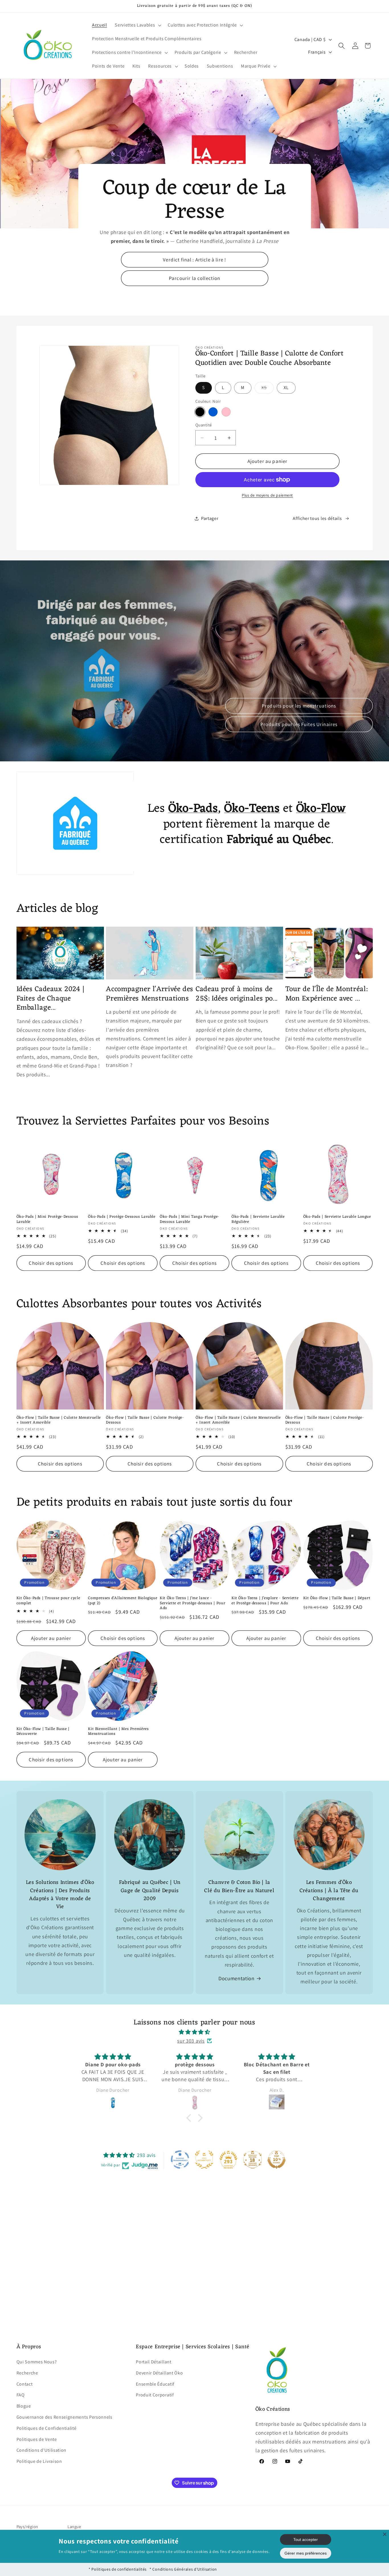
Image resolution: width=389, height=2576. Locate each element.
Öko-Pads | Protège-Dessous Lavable (122, 1217)
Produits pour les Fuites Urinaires (299, 724)
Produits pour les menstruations (299, 705)
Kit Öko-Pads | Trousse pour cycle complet (48, 1601)
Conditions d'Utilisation (42, 2450)
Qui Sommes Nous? (37, 2361)
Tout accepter (306, 2540)
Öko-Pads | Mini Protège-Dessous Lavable (48, 1219)
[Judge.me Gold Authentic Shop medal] (204, 2160)
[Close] (385, 2534)
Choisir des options (51, 1263)
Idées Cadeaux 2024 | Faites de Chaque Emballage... (51, 999)
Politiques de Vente (37, 2439)
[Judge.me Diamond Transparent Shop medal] (180, 2160)
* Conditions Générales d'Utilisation (183, 2569)
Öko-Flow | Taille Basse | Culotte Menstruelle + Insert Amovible (59, 1420)
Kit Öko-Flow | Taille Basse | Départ (337, 1598)
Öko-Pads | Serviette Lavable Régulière (258, 1219)
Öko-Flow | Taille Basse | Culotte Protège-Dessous (145, 1420)
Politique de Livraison (39, 2461)
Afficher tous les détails (317, 518)
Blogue (24, 2406)
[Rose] (226, 412)
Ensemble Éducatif (155, 2384)
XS (268, 389)
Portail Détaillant (153, 2361)
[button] (138, 25)
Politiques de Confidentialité (47, 2428)
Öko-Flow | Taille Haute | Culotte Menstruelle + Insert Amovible (238, 1420)
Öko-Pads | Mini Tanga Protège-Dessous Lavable (190, 1219)
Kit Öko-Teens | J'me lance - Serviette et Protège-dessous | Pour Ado (193, 1603)
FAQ (21, 2395)
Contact (25, 2384)
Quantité (204, 425)
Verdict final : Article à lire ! (195, 260)
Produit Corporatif (155, 2395)
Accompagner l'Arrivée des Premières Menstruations (150, 994)
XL (286, 388)
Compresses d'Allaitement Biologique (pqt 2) (123, 1601)
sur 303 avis (191, 2041)
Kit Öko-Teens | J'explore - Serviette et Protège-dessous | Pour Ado (265, 1601)
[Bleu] (213, 412)
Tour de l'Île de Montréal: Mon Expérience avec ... (326, 994)
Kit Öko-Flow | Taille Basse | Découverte (43, 1732)
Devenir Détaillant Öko (159, 2373)
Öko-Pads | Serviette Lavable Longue (337, 1217)
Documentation (237, 1978)
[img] (195, 2032)
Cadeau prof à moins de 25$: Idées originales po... (237, 994)
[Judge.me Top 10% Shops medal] (277, 2160)
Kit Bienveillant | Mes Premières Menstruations (118, 1732)
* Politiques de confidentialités (118, 2569)
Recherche (27, 2373)
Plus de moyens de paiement (267, 495)
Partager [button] (210, 518)
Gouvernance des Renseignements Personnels (65, 2417)
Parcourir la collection (195, 278)
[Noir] (200, 412)
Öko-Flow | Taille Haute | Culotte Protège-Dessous (324, 1420)
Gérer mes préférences (306, 2553)
